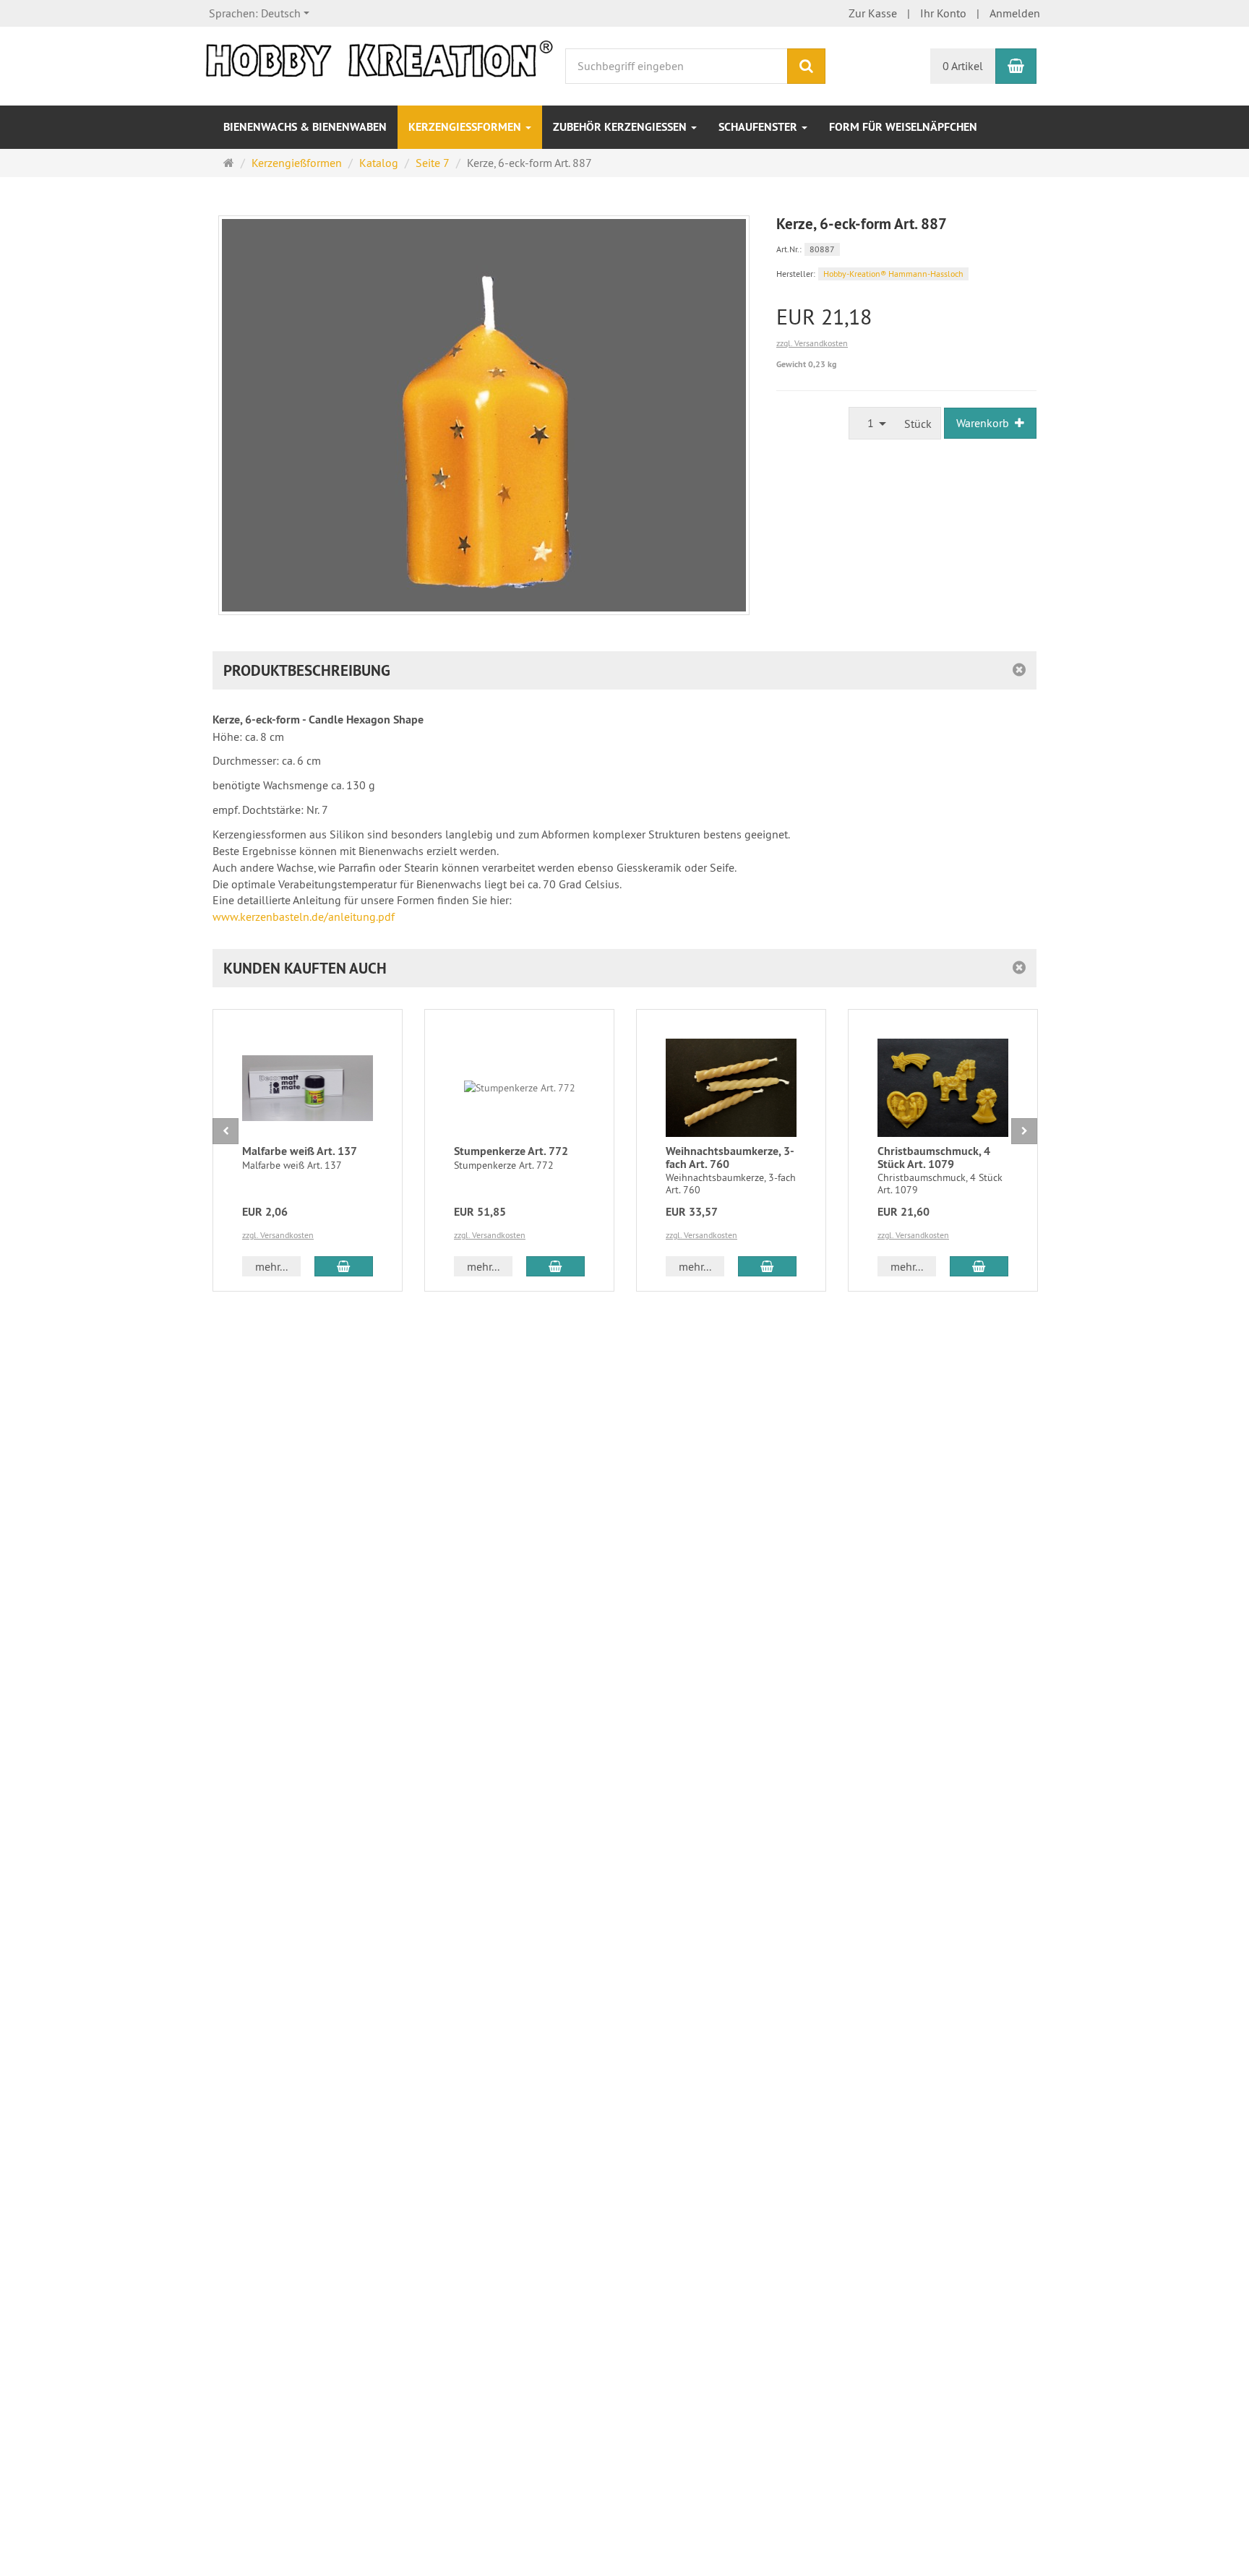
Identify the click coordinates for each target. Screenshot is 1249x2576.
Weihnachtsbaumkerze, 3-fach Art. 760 (730, 1158)
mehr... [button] (271, 1266)
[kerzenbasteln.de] (378, 58)
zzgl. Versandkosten (812, 343)
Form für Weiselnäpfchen (903, 127)
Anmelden (1015, 13)
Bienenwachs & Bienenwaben (305, 127)
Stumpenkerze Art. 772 (511, 1151)
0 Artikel (963, 66)
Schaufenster (759, 127)
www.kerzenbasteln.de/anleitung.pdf (304, 916)
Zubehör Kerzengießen (621, 127)
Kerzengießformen (466, 127)
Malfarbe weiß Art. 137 (300, 1151)
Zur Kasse (873, 13)
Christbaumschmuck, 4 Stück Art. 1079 (934, 1158)
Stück (918, 424)
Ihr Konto (943, 13)
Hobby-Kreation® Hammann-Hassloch (893, 274)
